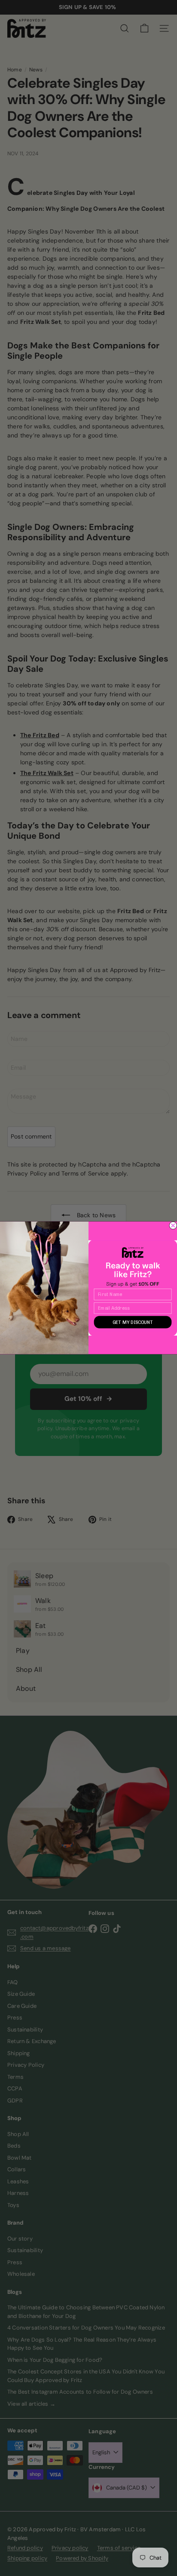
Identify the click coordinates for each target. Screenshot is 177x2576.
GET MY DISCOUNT (133, 1322)
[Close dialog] (173, 1225)
